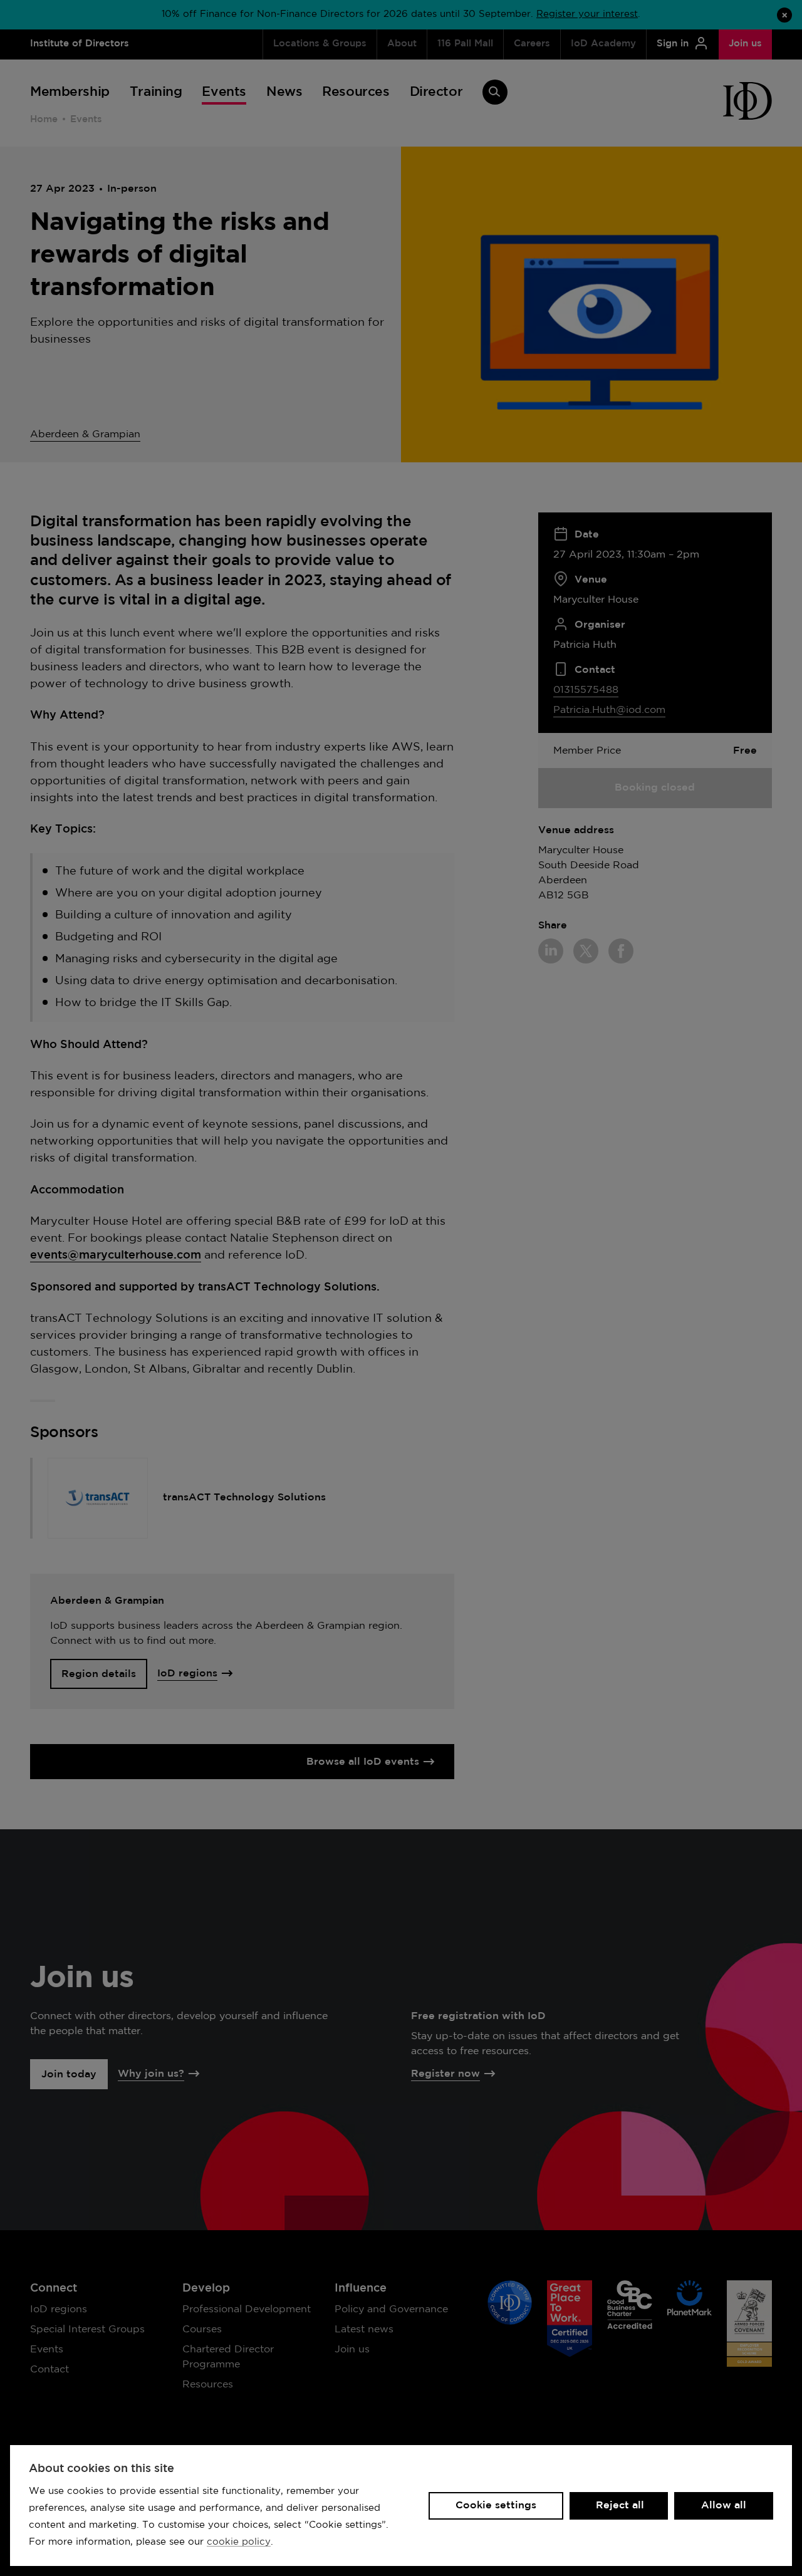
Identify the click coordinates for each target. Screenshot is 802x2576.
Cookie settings (496, 2506)
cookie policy (239, 2542)
